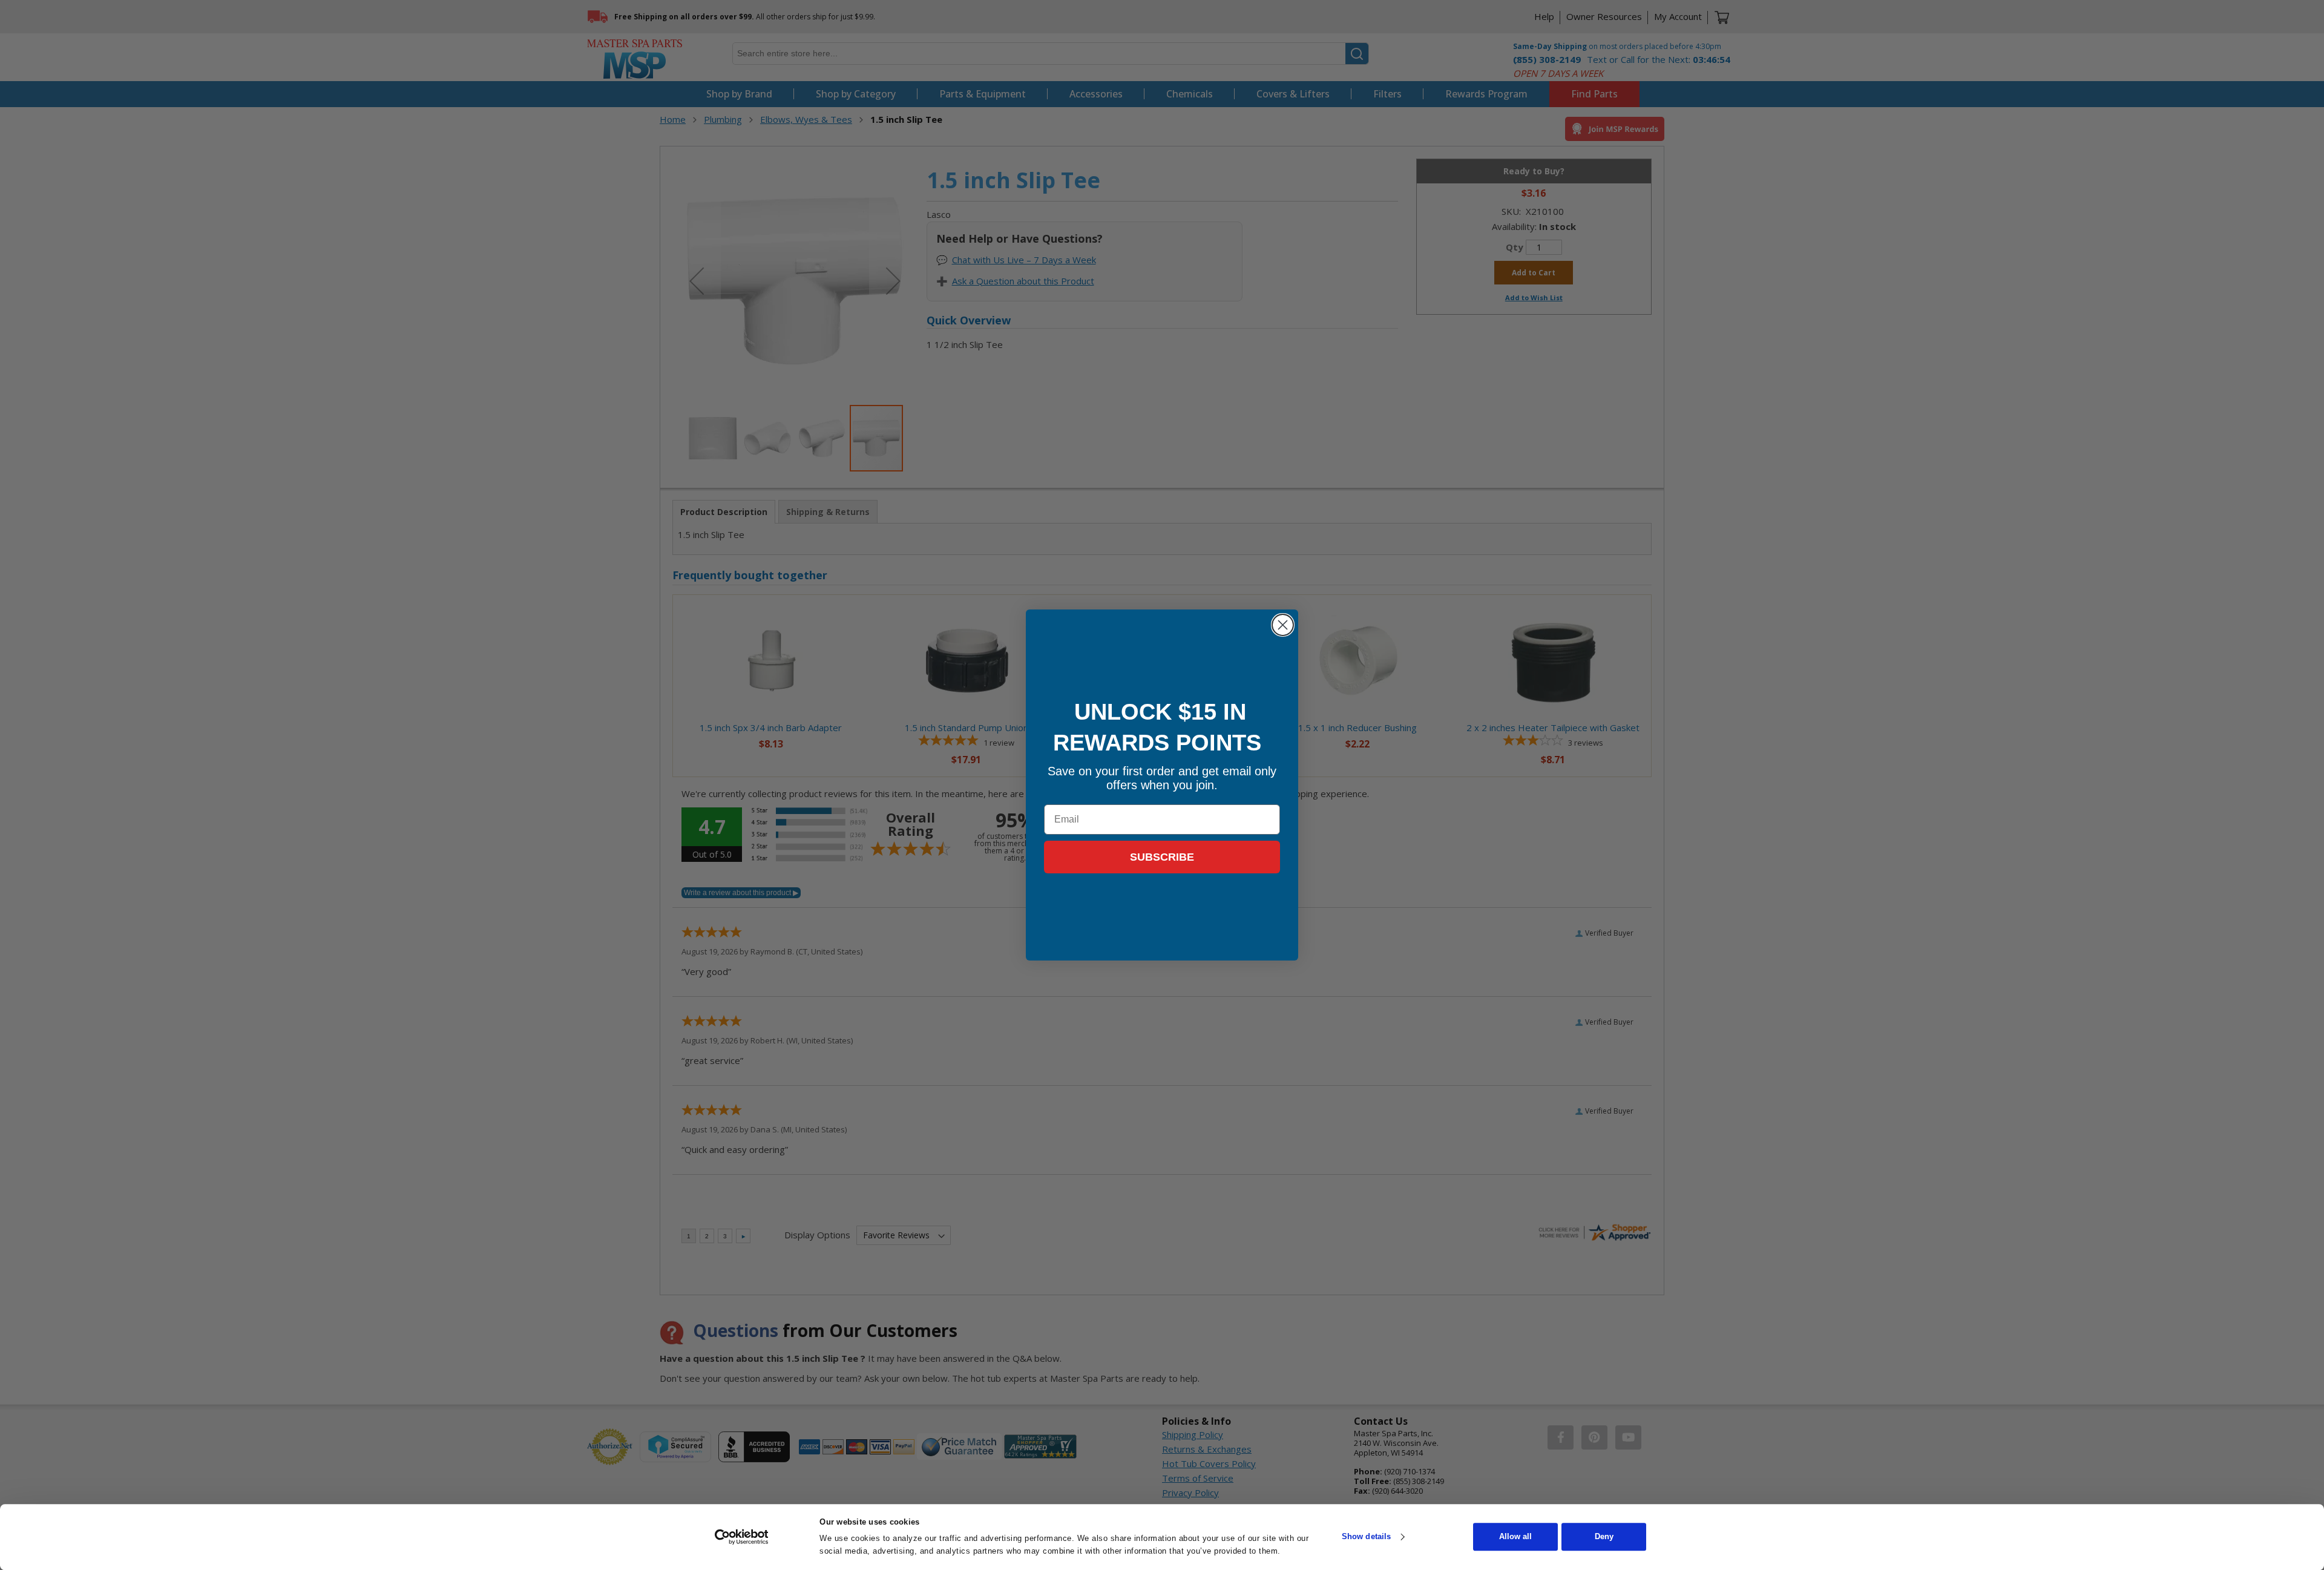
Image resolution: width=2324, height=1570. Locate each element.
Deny (1604, 1537)
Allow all (1515, 1537)
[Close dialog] (1283, 625)
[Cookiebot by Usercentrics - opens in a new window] (742, 1537)
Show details (1366, 1537)
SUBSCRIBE (1162, 857)
